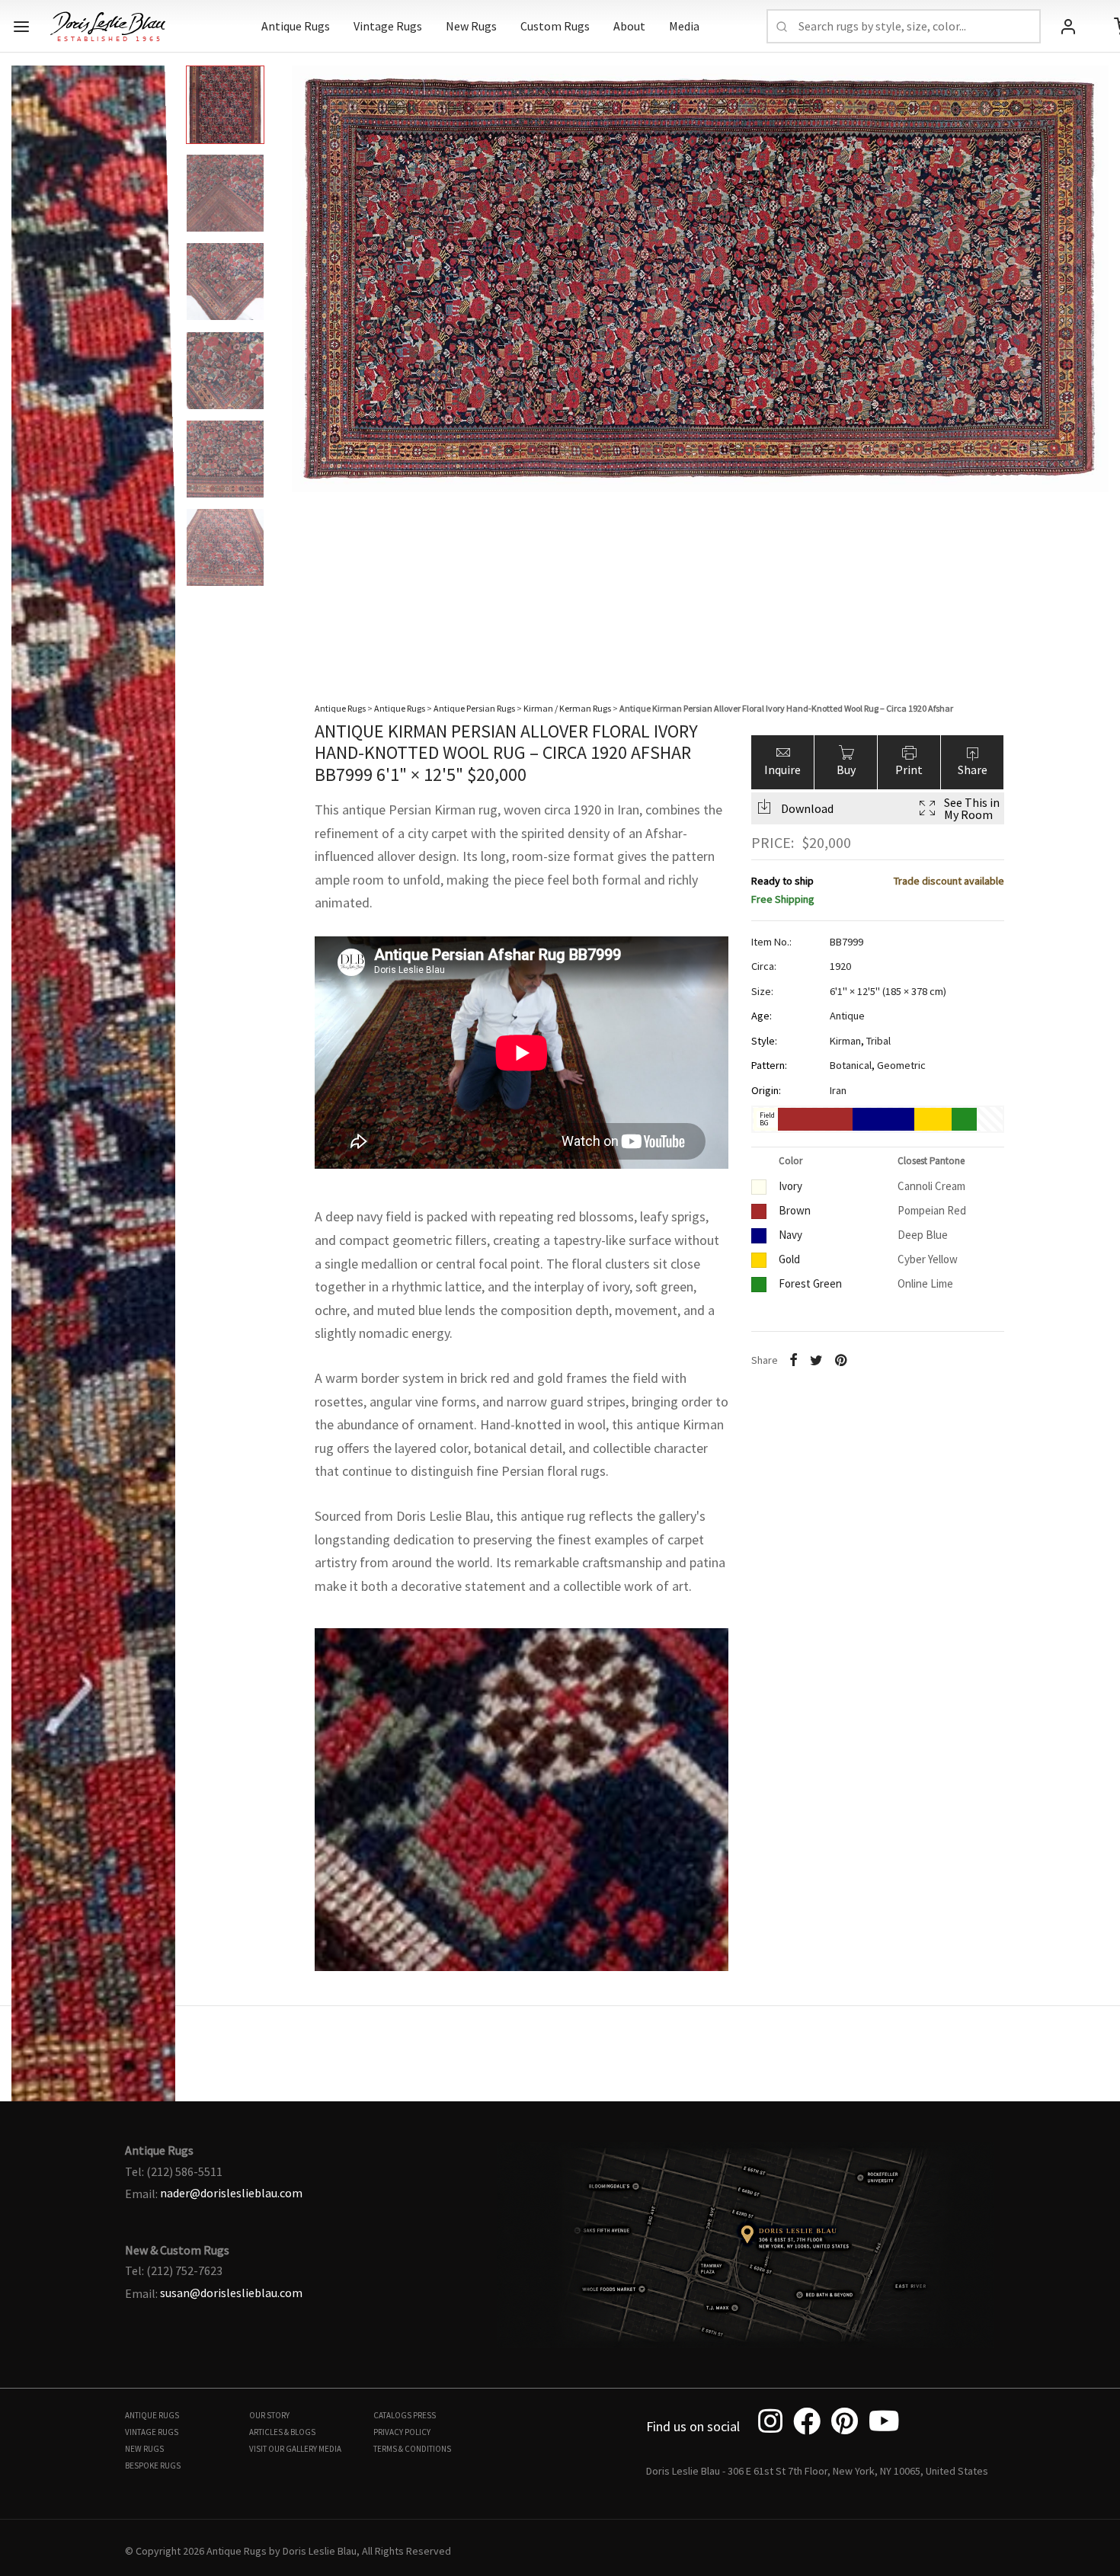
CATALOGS (392, 2415)
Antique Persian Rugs (474, 708)
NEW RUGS (144, 2449)
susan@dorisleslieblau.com (231, 2293)
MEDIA (330, 2449)
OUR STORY (269, 2415)
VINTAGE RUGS (152, 2432)
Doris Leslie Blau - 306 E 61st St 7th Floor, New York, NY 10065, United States (817, 2471)
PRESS (424, 2415)
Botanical (851, 1065)
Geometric (901, 1065)
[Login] (1068, 27)
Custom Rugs (555, 26)
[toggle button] (21, 27)
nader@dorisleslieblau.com (231, 2193)
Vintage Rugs (388, 26)
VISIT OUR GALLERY (283, 2449)
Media (684, 26)
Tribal (878, 1040)
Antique (847, 1016)
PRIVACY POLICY (402, 2432)
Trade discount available (949, 880)
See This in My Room (972, 808)
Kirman (845, 1040)
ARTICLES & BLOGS (282, 2432)
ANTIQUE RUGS (152, 2415)
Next (1093, 358)
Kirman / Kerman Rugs (567, 708)
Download (807, 808)
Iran (838, 1090)
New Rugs (471, 26)
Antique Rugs (296, 26)
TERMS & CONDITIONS (412, 2449)
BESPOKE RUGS (153, 2466)
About (629, 26)
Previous (27, 358)
